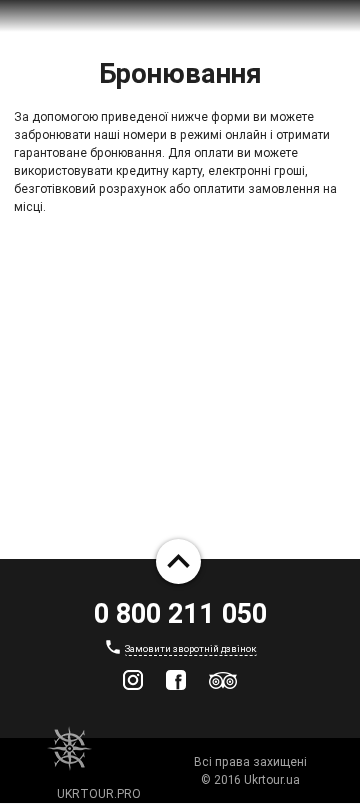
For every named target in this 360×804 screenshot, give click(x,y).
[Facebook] (176, 680)
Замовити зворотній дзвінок (191, 648)
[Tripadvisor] (223, 680)
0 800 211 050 (180, 613)
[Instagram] (133, 680)
